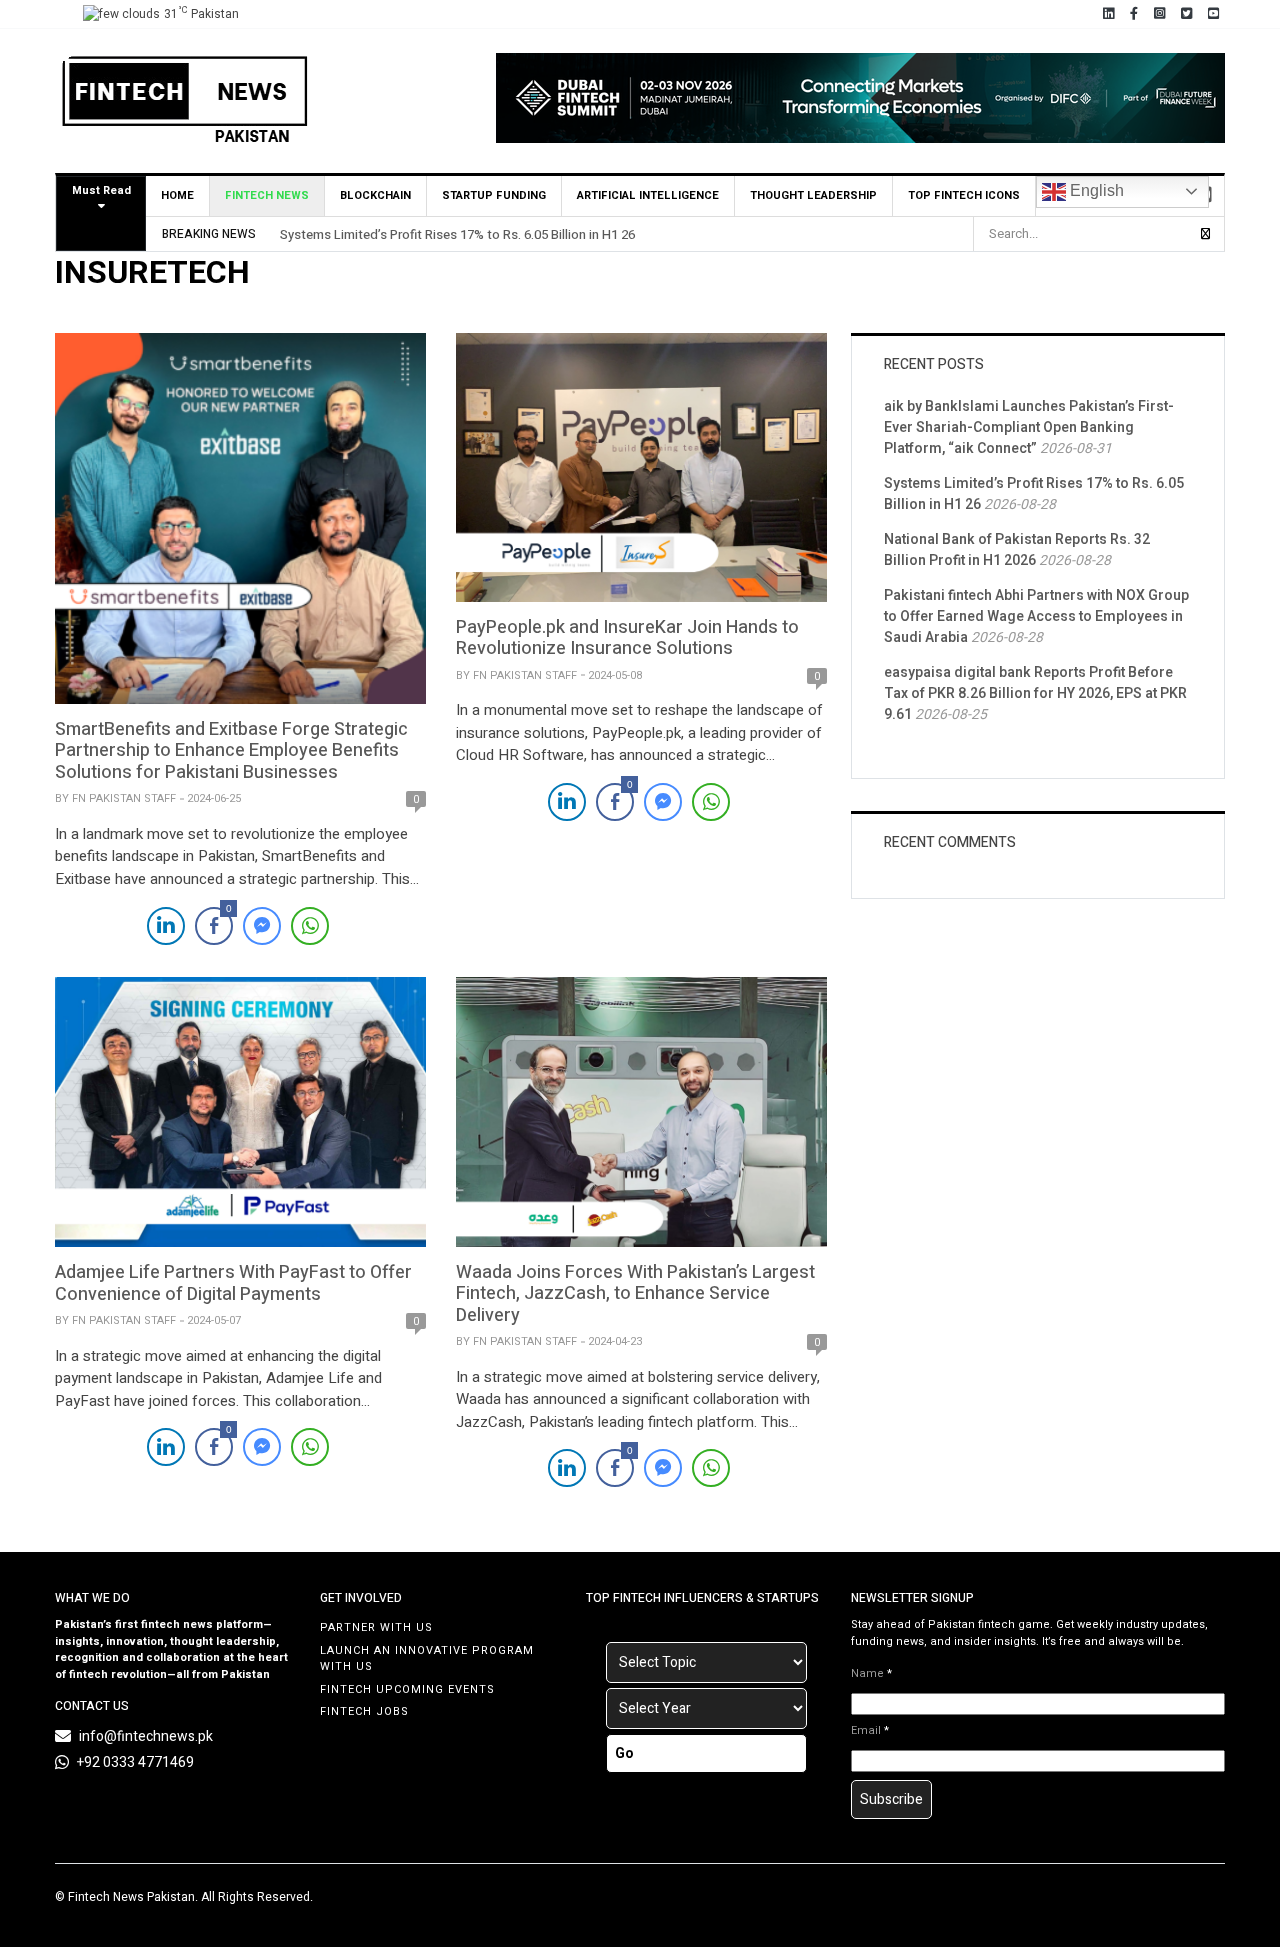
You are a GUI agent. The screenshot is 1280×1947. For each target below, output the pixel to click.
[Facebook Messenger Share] (262, 926)
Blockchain (375, 195)
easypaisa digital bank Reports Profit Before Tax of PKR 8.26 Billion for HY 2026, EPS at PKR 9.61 (1035, 693)
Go (624, 1753)
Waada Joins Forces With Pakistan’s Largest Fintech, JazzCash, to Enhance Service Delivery (635, 1294)
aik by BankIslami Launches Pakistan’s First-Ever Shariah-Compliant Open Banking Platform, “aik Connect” (1029, 427)
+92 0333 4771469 (135, 1762)
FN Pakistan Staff (124, 798)
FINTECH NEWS (267, 195)
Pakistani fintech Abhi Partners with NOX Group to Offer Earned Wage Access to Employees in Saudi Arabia (1036, 616)
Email (870, 1731)
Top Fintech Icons (964, 195)
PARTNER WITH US (376, 1627)
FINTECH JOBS (364, 1711)
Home (177, 195)
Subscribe (891, 1799)
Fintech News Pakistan (131, 1897)
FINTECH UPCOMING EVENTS (407, 1689)
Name (871, 1674)
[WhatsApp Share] (310, 926)
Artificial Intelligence (648, 195)
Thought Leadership (813, 195)
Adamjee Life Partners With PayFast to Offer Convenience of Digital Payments (233, 1283)
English (1095, 190)
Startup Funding (494, 195)
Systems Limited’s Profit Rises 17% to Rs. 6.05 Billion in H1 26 (457, 234)
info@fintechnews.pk (146, 1736)
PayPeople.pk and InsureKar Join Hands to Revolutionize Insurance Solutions (627, 638)
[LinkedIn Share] (166, 926)
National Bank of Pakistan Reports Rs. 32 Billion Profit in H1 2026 (1017, 550)
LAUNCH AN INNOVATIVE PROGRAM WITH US (427, 1659)
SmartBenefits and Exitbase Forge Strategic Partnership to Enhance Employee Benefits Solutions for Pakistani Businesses (231, 751)
